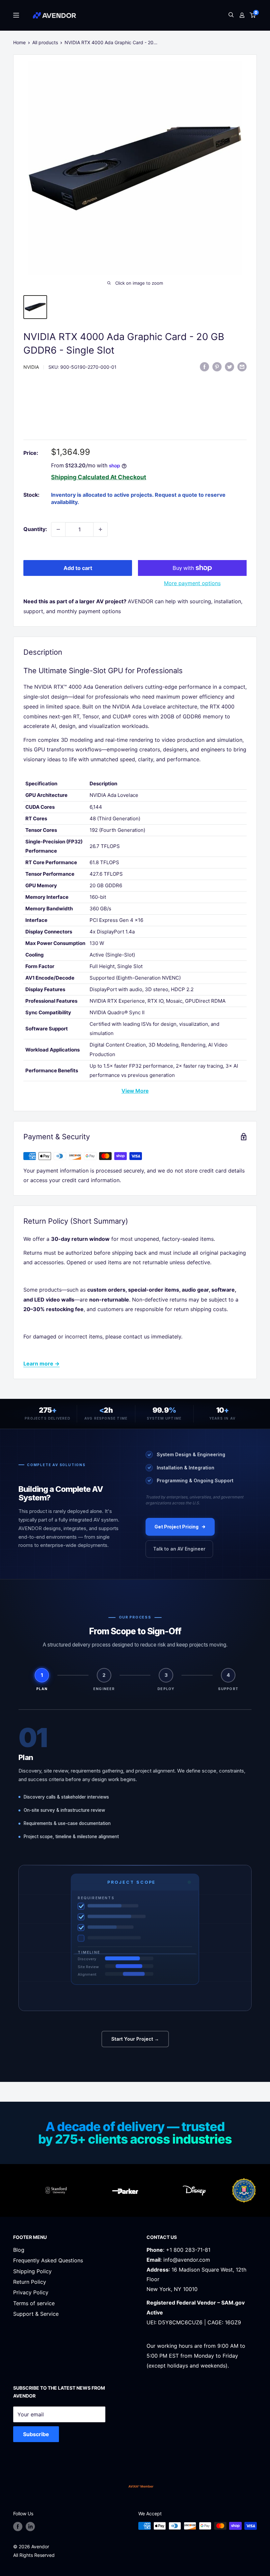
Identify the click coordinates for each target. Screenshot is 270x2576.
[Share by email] (242, 366)
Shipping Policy (32, 2271)
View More (135, 1091)
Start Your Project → (135, 2039)
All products (45, 42)
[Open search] (231, 15)
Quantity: (35, 529)
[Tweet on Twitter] (229, 366)
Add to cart (78, 568)
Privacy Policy (31, 2292)
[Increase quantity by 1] (100, 529)
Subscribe (36, 2434)
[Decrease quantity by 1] (58, 529)
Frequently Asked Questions (48, 2260)
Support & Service (36, 2314)
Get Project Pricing (176, 1527)
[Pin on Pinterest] (217, 366)
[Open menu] (16, 15)
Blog (19, 2250)
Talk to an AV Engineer (179, 1549)
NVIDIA (31, 367)
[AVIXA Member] (141, 2486)
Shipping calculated (80, 477)
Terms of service (34, 2303)
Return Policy (30, 2282)
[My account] (242, 15)
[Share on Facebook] (204, 366)
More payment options (192, 583)
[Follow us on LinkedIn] (30, 2527)
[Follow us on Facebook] (18, 2527)
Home (19, 42)
